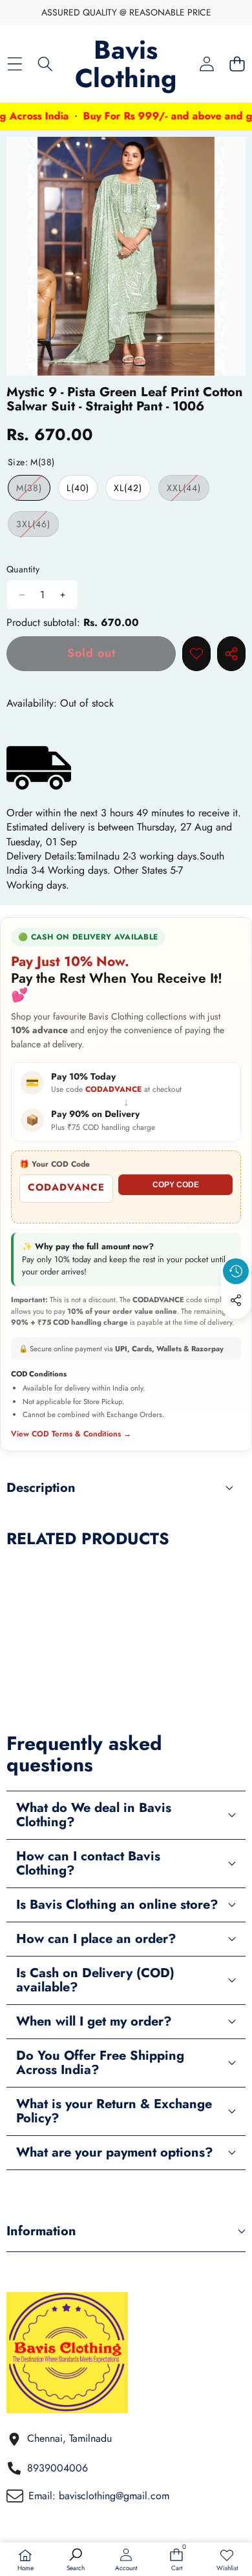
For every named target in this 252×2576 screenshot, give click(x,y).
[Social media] (236, 1300)
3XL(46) (37, 527)
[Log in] (206, 64)
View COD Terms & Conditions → (71, 1434)
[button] (237, 64)
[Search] (45, 64)
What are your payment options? (115, 2152)
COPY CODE (176, 1185)
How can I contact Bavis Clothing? (88, 1863)
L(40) (78, 488)
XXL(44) (188, 491)
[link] (227, 2561)
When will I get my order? (94, 2021)
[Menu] (15, 64)
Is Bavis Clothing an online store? (117, 1905)
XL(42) (128, 488)
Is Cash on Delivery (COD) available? (95, 1980)
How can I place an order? (96, 1939)
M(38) (33, 491)
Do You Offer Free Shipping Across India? (100, 2063)
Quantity (23, 569)
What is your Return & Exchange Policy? (114, 2111)
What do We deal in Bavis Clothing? (94, 1815)
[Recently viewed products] (236, 1271)
